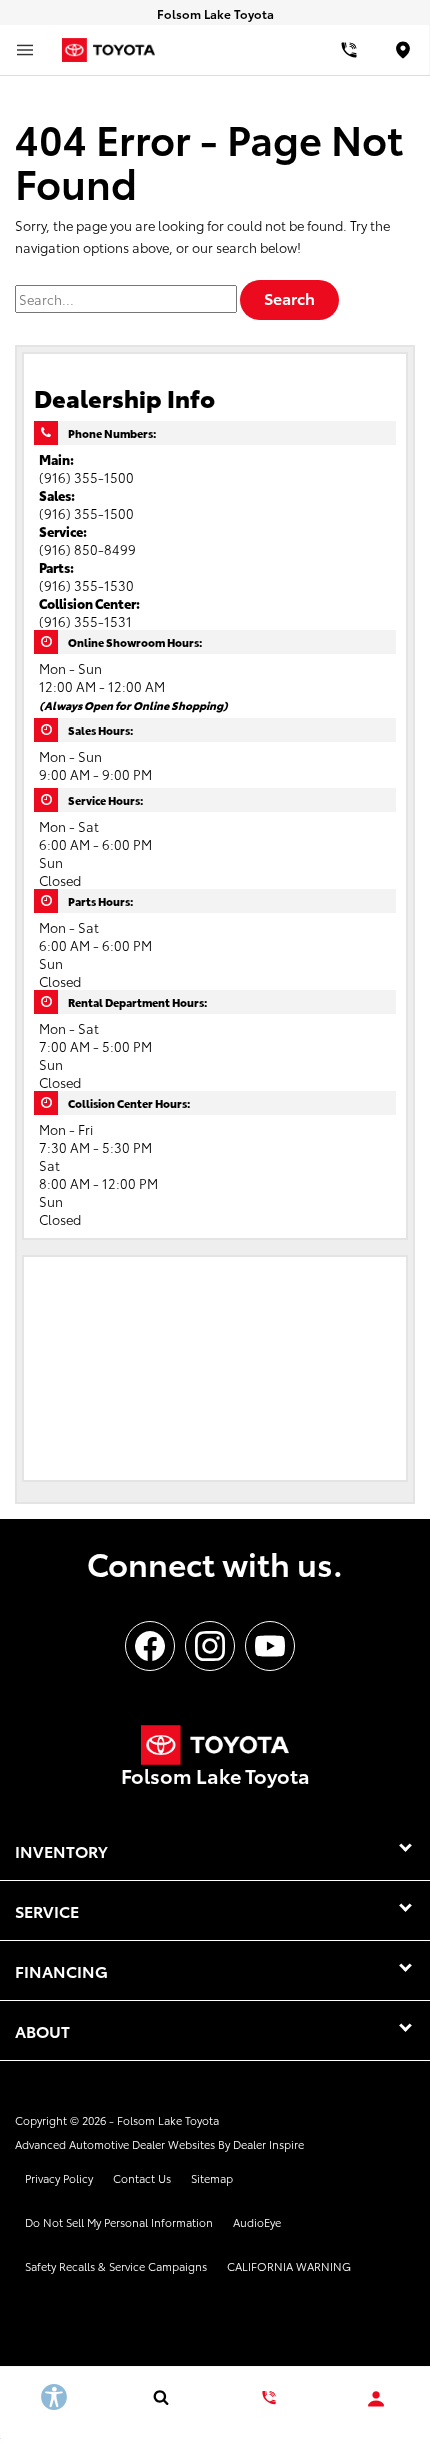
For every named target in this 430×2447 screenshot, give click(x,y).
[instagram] (210, 1646)
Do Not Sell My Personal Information (119, 2222)
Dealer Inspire (268, 2144)
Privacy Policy (59, 2178)
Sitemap (212, 2178)
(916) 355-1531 (85, 621)
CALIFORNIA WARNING (289, 2266)
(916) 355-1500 (86, 477)
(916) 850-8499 (87, 549)
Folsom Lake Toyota (168, 2120)
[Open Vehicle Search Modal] (162, 2397)
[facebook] (150, 1646)
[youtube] (270, 1646)
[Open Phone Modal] (350, 50)
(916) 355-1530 (86, 585)
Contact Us (142, 2178)
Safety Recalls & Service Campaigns (116, 2266)
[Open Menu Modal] (25, 50)
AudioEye (257, 2222)
